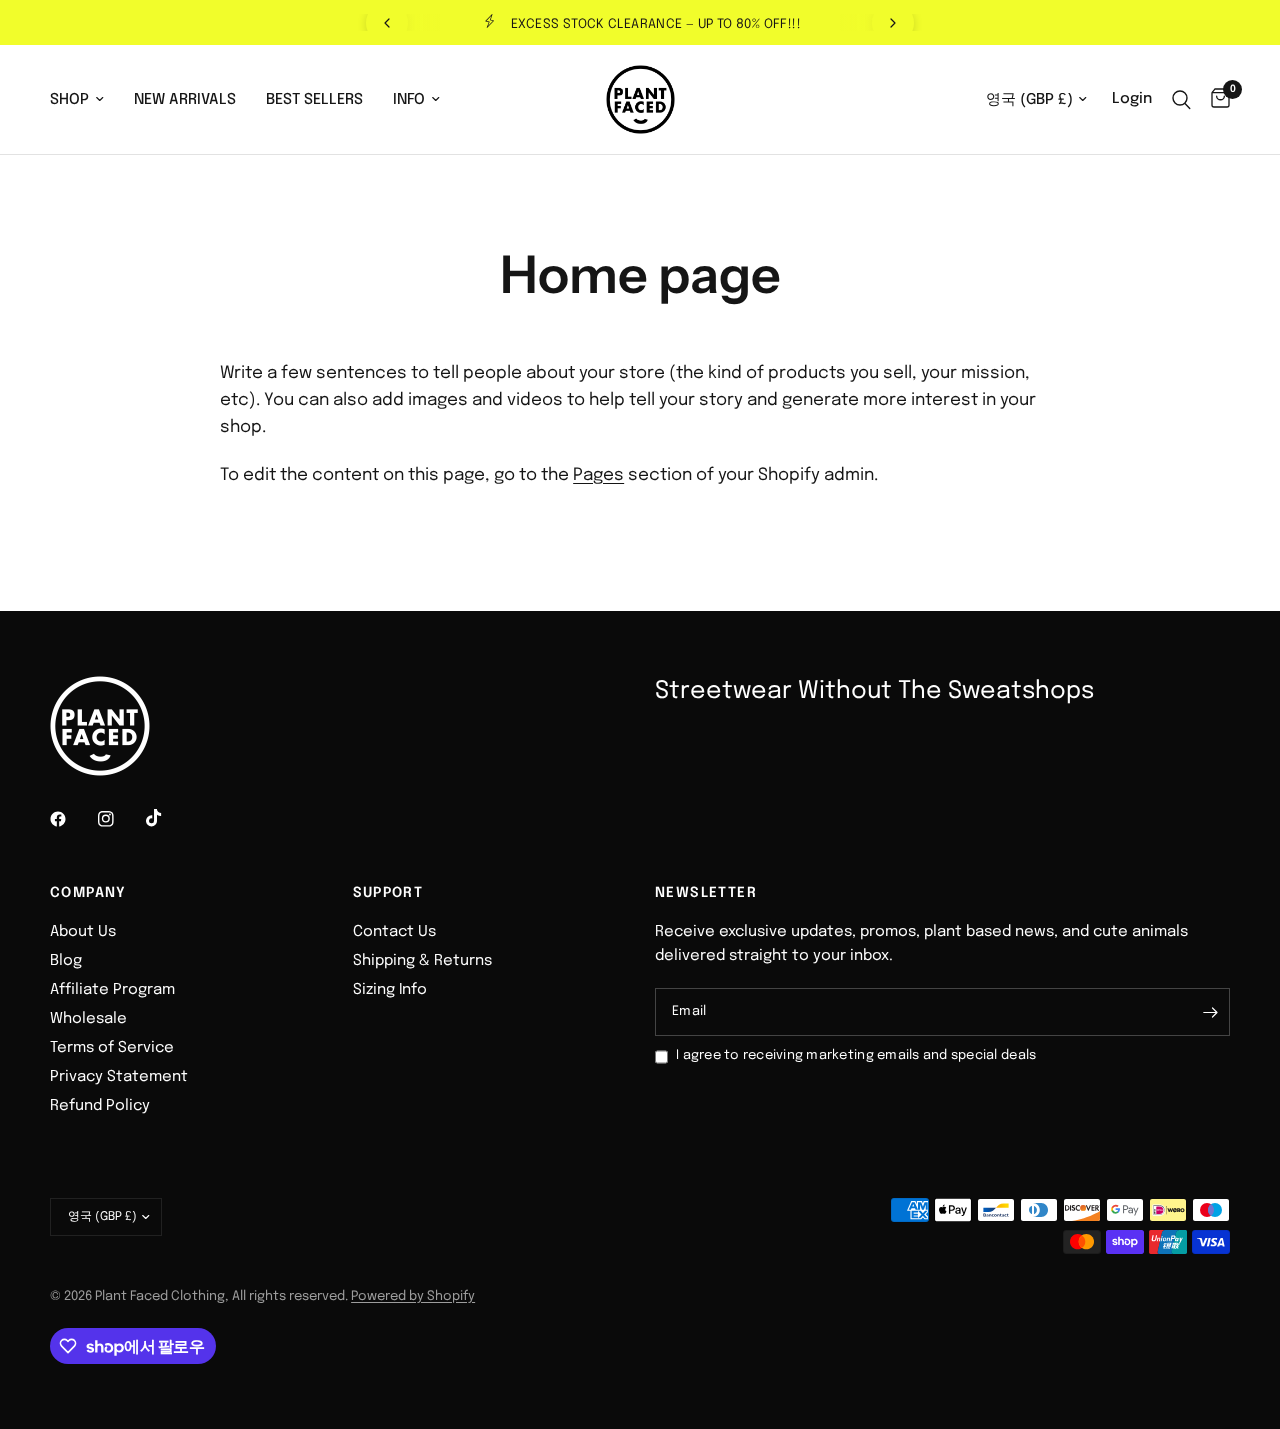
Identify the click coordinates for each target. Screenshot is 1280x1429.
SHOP (69, 100)
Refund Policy (100, 1106)
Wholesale (88, 1019)
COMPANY (88, 893)
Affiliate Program (112, 990)
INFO (409, 100)
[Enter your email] (1210, 1012)
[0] (1215, 99)
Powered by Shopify (413, 1296)
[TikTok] (168, 818)
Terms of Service (112, 1048)
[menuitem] (84, 100)
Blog (66, 961)
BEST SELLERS (314, 100)
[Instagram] (120, 819)
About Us (83, 932)
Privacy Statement (119, 1077)
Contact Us (394, 932)
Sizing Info (390, 990)
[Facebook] (72, 819)
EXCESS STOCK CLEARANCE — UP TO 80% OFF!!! (656, 24)
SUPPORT (388, 893)
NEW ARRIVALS (185, 100)
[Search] (1181, 99)
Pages (598, 475)
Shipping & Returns (422, 961)
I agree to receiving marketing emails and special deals (856, 1055)
